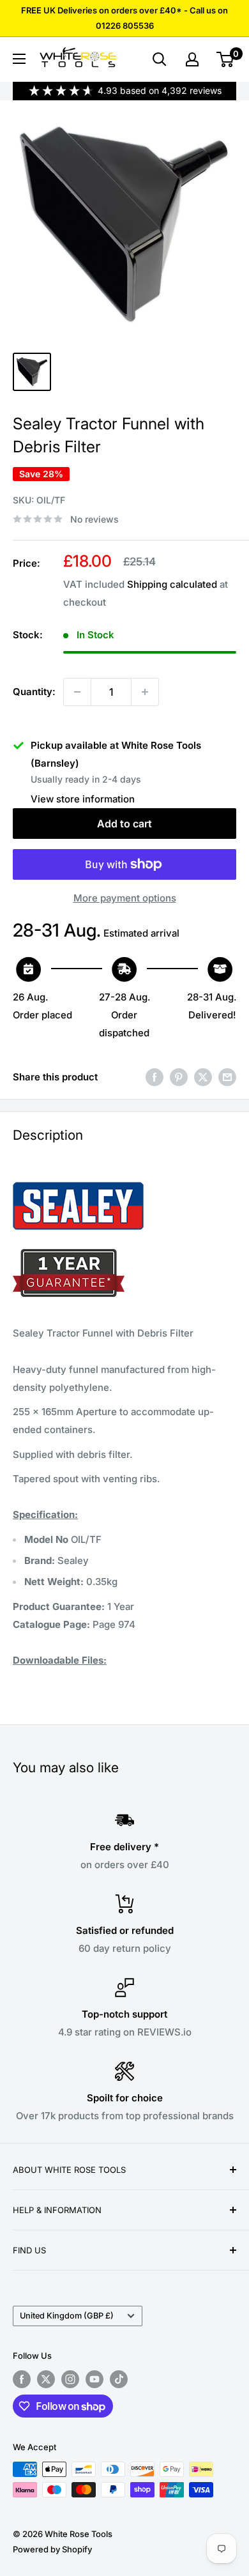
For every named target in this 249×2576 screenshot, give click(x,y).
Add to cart (124, 824)
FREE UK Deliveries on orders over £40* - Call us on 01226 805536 (124, 18)
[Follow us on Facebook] (22, 2379)
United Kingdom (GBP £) (67, 2316)
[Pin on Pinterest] (179, 1077)
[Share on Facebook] (155, 1077)
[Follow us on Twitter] (46, 2379)
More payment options (125, 898)
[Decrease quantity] (77, 692)
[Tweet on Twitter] (203, 1077)
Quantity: (34, 692)
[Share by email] (227, 1077)
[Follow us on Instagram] (70, 2379)
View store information (83, 799)
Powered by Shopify (52, 2549)
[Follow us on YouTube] (94, 2379)
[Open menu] (19, 59)
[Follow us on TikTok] (119, 2379)
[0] (226, 59)
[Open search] (160, 59)
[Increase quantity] (145, 692)
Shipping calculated (172, 584)
